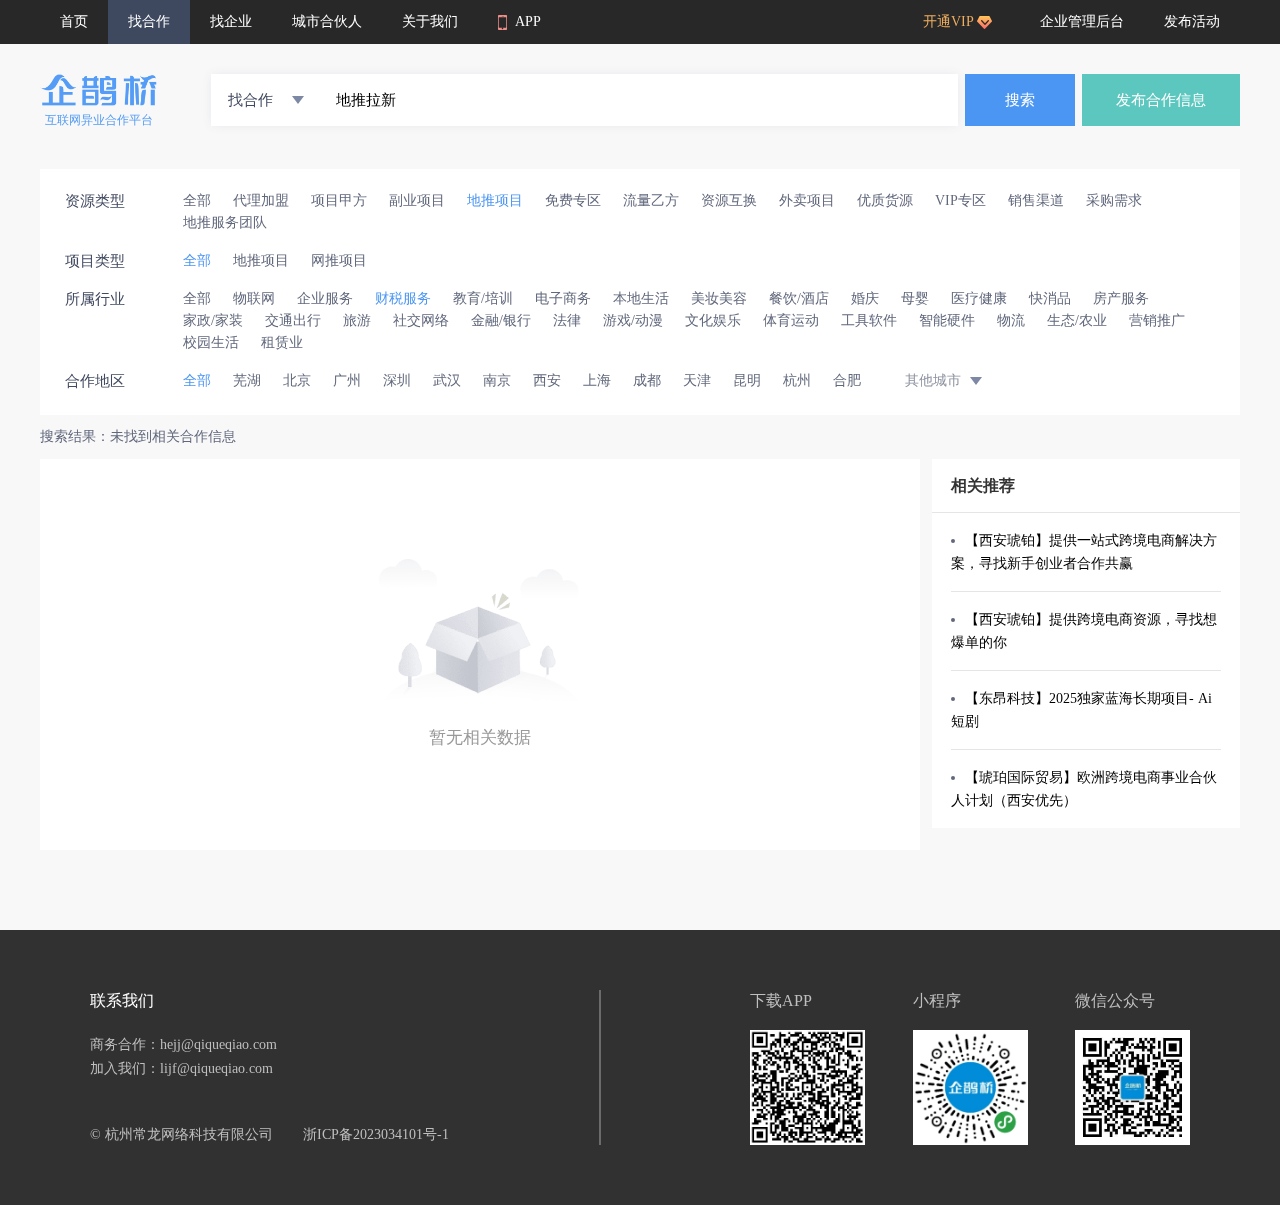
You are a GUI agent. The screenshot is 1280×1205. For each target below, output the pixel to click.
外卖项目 (807, 200)
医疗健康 (979, 298)
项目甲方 (339, 200)
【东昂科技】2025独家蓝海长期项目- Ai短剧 (1081, 710)
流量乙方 (651, 200)
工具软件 (869, 320)
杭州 (797, 380)
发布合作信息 (1161, 100)
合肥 (847, 380)
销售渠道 (1036, 200)
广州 (347, 380)
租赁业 (282, 342)
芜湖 (247, 380)
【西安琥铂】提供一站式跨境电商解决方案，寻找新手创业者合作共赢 (1084, 552)
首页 (74, 21)
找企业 (231, 21)
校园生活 (211, 342)
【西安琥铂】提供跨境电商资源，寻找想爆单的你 (1084, 631)
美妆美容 (719, 298)
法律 (567, 320)
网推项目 (339, 260)
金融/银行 (501, 320)
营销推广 (1157, 320)
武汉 (447, 380)
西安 (547, 380)
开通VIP (948, 21)
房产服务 (1121, 298)
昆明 (747, 380)
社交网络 (421, 320)
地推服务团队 (225, 222)
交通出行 (293, 320)
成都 (647, 380)
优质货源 (885, 200)
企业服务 (325, 298)
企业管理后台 (1082, 21)
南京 (497, 380)
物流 (1011, 320)
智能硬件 (947, 320)
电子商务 (563, 298)
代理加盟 (261, 200)
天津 (697, 380)
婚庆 (865, 298)
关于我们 (430, 21)
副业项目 (417, 200)
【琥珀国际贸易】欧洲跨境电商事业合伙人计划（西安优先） (1084, 789)
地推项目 (495, 200)
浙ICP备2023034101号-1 (376, 1134)
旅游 (357, 320)
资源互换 (729, 200)
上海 (597, 380)
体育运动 (791, 320)
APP (528, 21)
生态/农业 (1077, 320)
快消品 (1050, 298)
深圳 (397, 380)
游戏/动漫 (633, 320)
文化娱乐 (713, 320)
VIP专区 (960, 200)
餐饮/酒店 (799, 298)
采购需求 (1114, 200)
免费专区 (573, 200)
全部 (197, 200)
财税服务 (403, 298)
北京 (297, 380)
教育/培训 (483, 298)
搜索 (1020, 100)
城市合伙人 (327, 21)
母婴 (915, 298)
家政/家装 (213, 320)
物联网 (254, 298)
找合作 (149, 21)
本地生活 (641, 298)
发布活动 (1192, 21)
